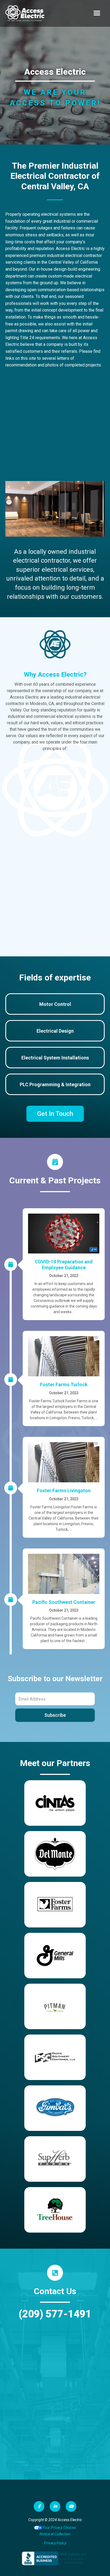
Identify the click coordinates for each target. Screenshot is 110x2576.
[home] (25, 13)
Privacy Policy (55, 2543)
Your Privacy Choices (59, 2528)
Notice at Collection (55, 2534)
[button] (97, 13)
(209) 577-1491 (55, 2314)
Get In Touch (55, 1114)
